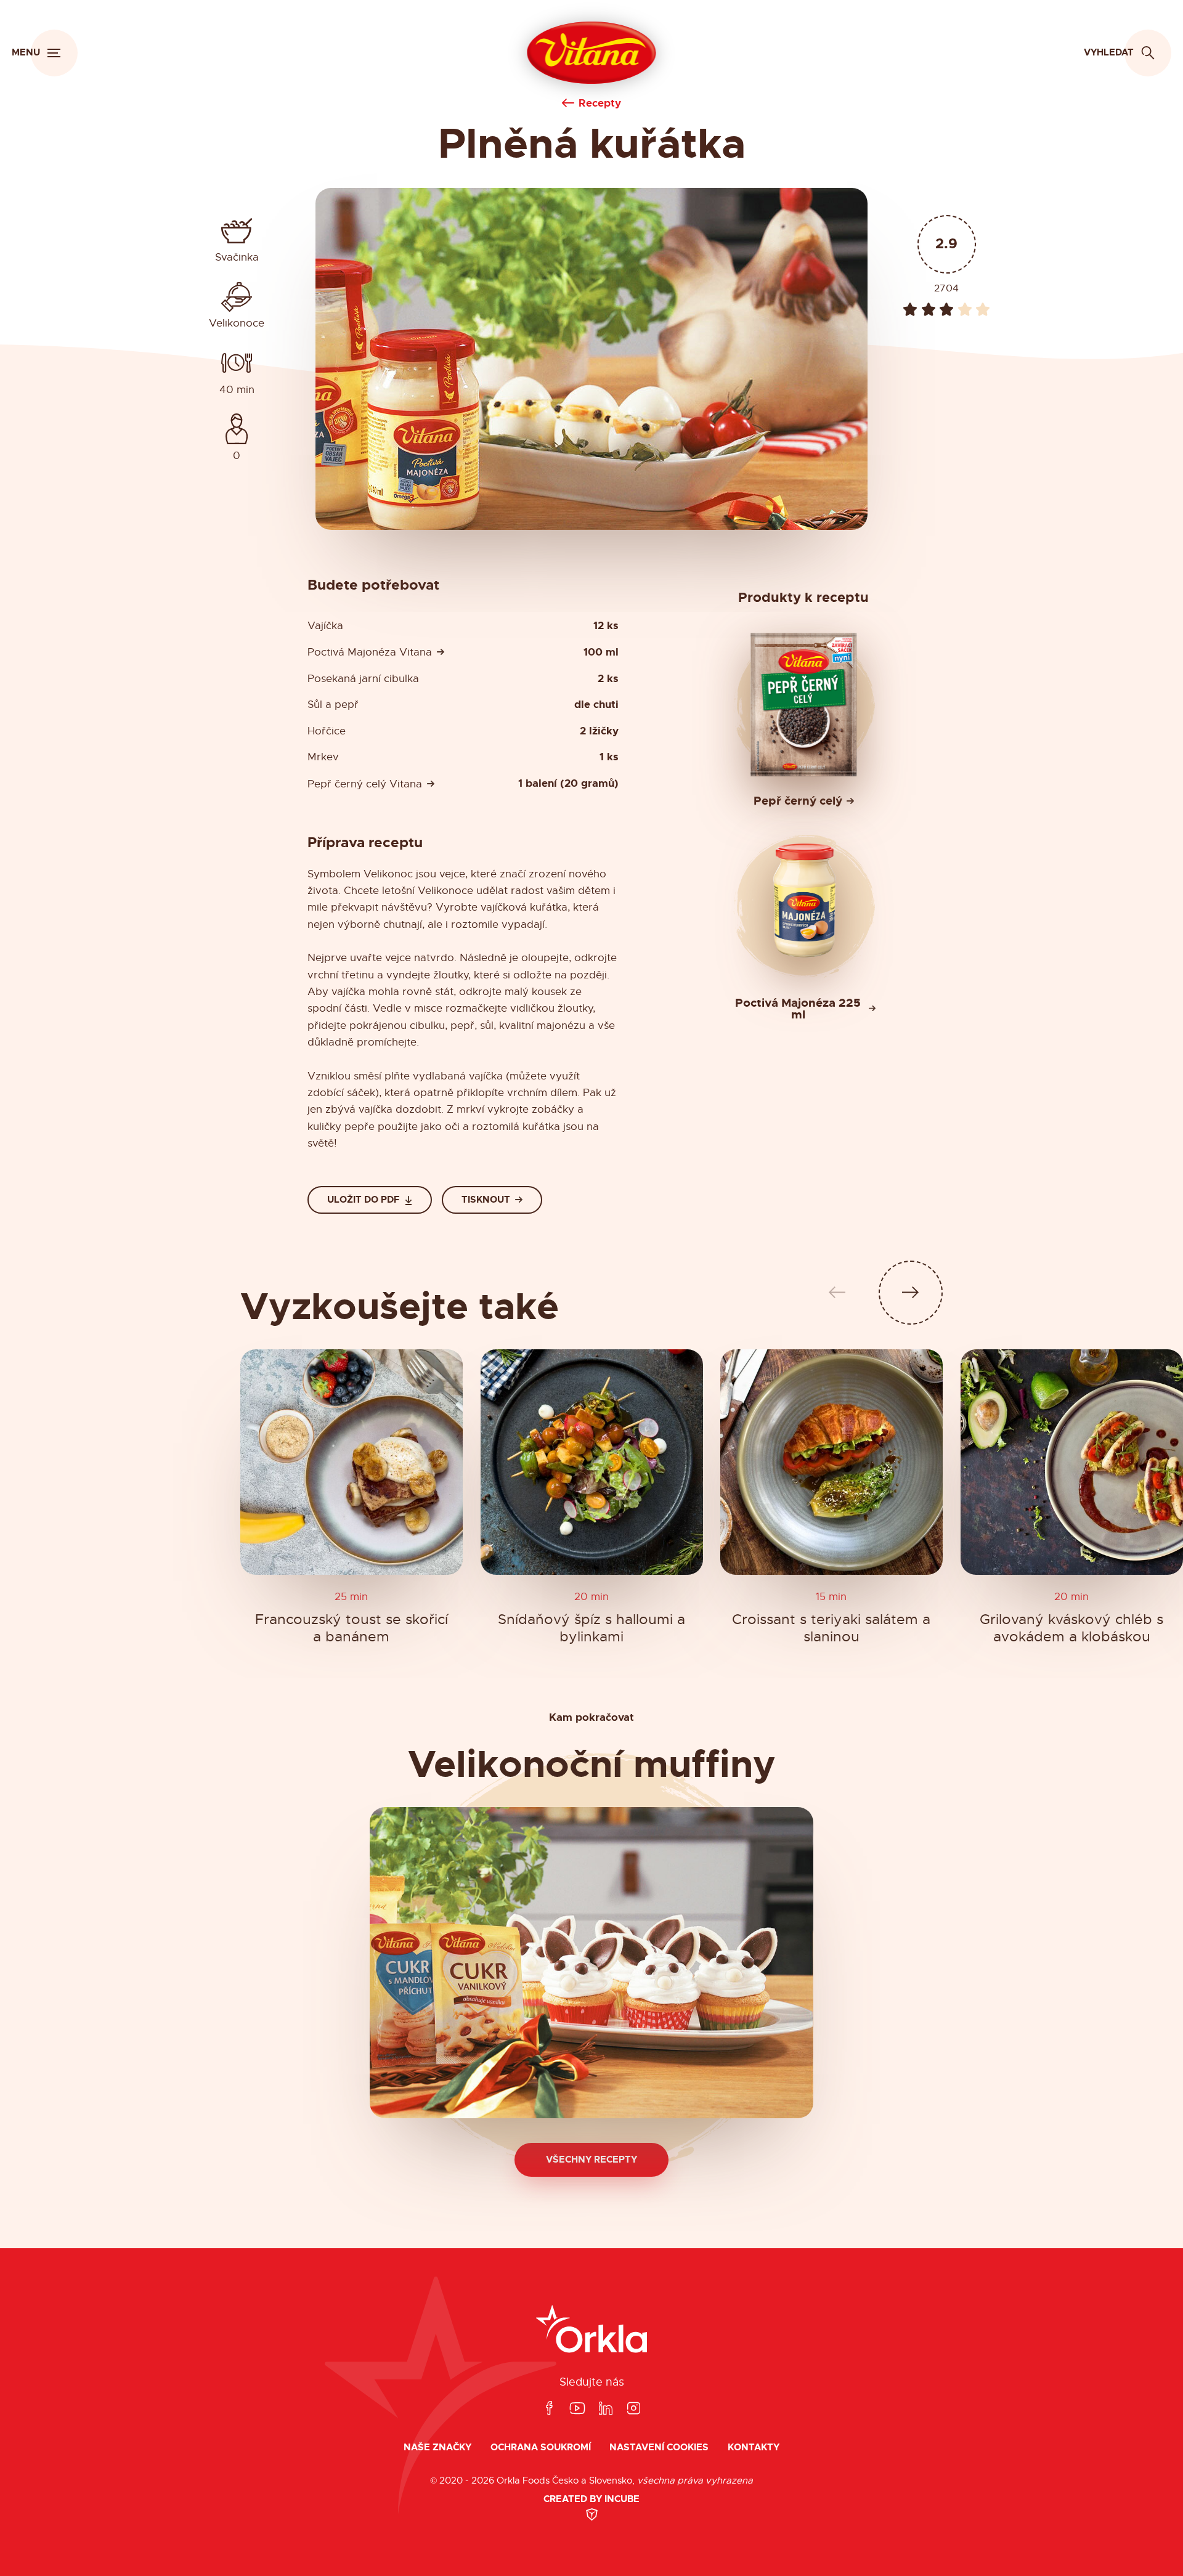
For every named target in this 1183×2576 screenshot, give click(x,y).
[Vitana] (592, 53)
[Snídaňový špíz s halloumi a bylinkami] (592, 1462)
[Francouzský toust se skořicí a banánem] (352, 1462)
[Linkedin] (606, 2409)
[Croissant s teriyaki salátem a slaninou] (831, 1462)
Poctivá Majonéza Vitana (370, 652)
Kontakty (754, 2448)
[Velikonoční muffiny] (591, 1963)
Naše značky (437, 2448)
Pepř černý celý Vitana (365, 784)
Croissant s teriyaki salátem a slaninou (832, 1628)
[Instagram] (633, 2409)
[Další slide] (911, 1293)
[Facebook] (549, 2409)
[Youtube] (577, 2409)
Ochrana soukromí (541, 2448)
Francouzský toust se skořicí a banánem (352, 1628)
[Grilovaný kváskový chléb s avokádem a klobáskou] (1072, 1462)
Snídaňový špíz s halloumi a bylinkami (591, 1628)
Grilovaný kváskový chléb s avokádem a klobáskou (1071, 1628)
